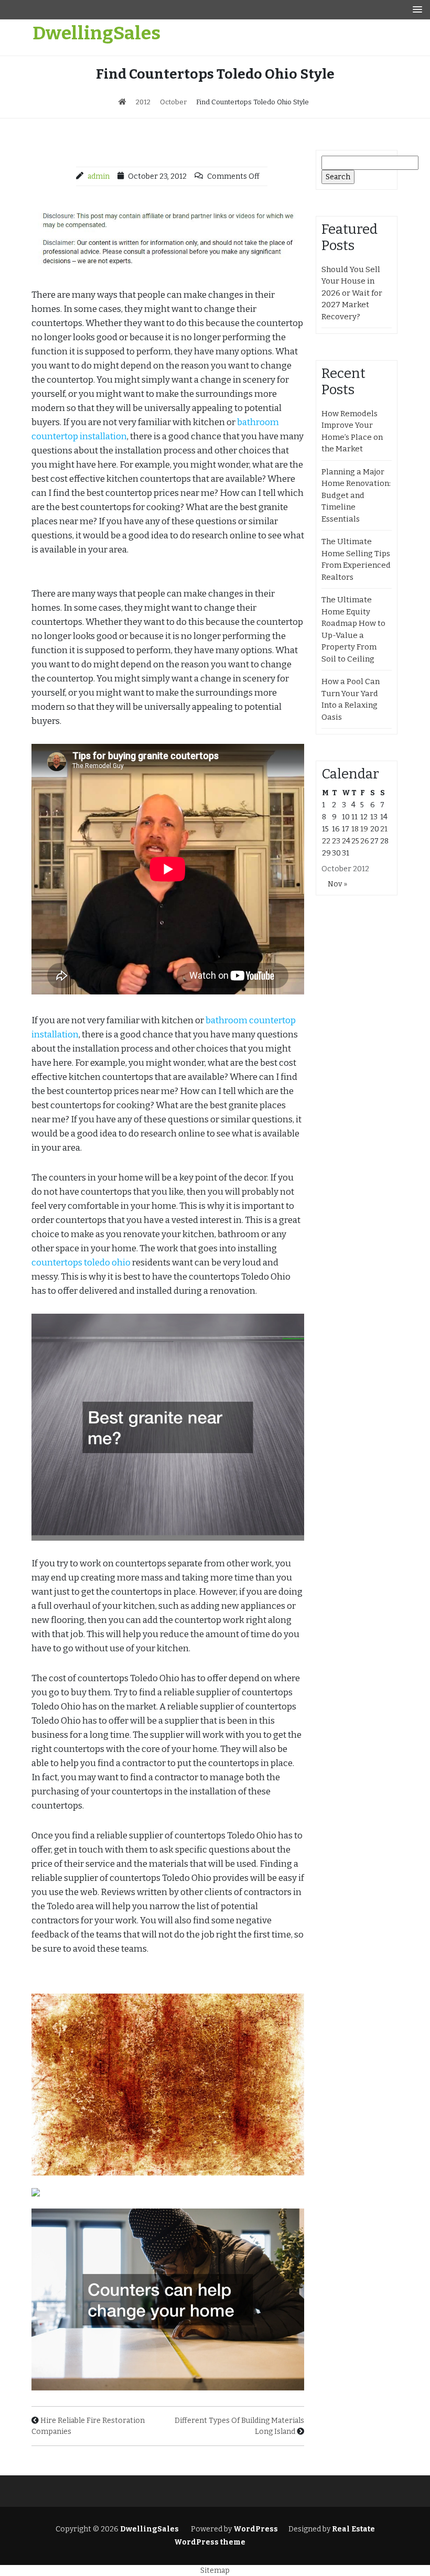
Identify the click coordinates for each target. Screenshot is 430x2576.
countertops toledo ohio (81, 1263)
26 (365, 841)
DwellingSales (96, 33)
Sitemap (215, 2570)
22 (326, 841)
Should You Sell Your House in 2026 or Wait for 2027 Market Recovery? (352, 293)
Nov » (337, 884)
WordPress (256, 2529)
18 (355, 829)
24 (346, 841)
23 (336, 841)
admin (99, 176)
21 (384, 829)
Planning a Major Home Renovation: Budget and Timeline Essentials (356, 495)
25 (355, 841)
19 (364, 829)
